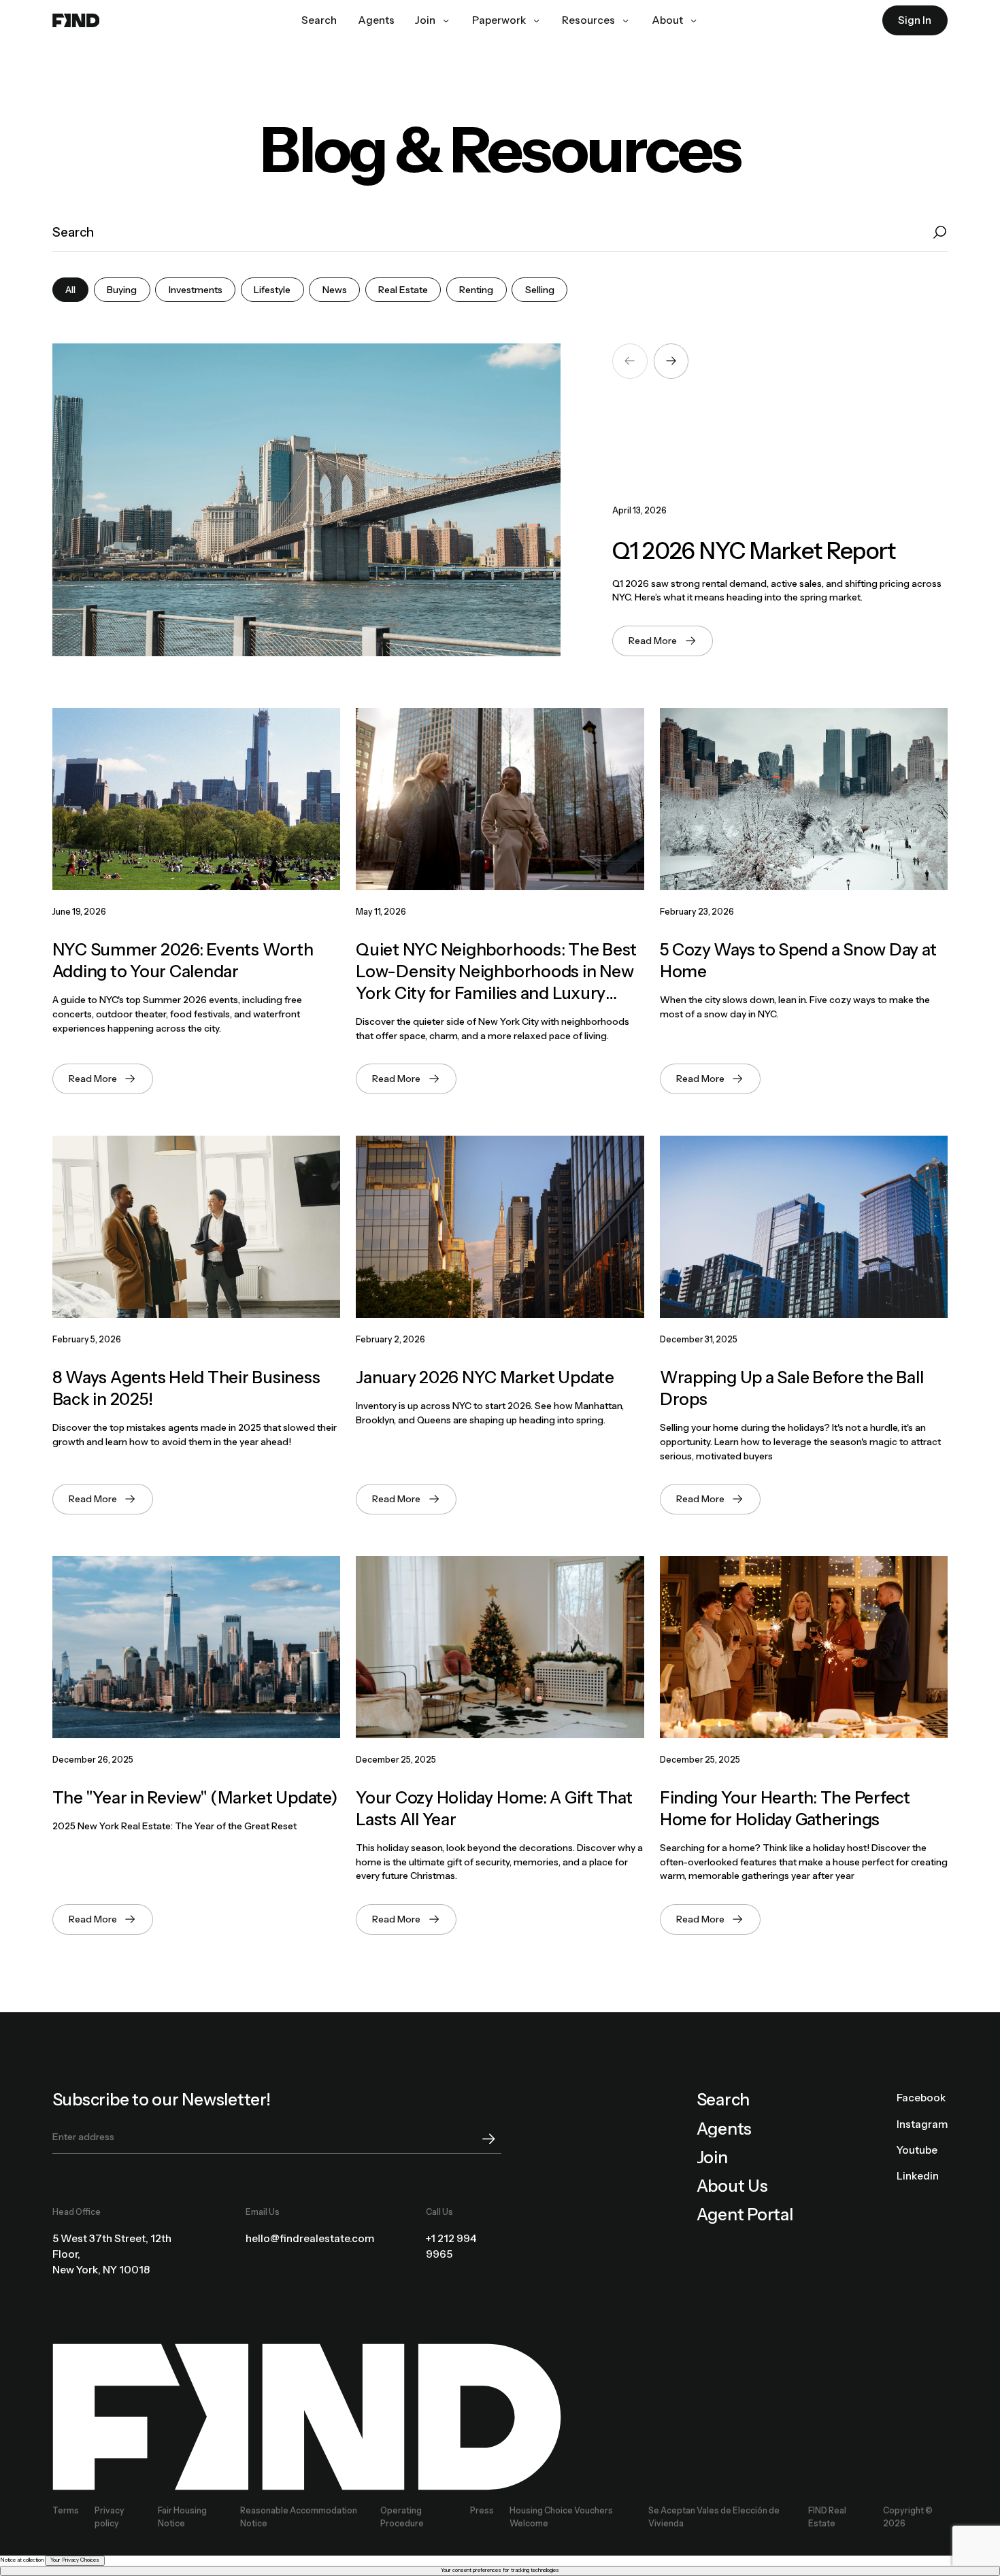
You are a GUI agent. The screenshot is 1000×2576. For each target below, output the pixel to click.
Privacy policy (110, 2516)
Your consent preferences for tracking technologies (500, 2570)
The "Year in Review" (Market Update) (195, 1797)
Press (482, 2510)
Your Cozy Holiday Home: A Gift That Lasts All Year (494, 1808)
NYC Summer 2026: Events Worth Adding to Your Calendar (183, 960)
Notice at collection (22, 2560)
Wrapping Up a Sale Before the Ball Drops (792, 1388)
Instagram (922, 2124)
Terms (66, 2510)
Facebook (921, 2098)
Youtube (917, 2150)
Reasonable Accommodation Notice (299, 2516)
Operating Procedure (402, 2516)
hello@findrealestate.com (310, 2238)
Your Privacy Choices (75, 2560)
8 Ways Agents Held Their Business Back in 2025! (186, 1388)
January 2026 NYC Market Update (485, 1377)
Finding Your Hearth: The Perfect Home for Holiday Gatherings (785, 1808)
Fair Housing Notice (182, 2516)
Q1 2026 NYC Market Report (754, 551)
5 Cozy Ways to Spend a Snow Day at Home (798, 960)
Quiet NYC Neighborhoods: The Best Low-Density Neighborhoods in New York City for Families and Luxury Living (496, 972)
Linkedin (918, 2176)
